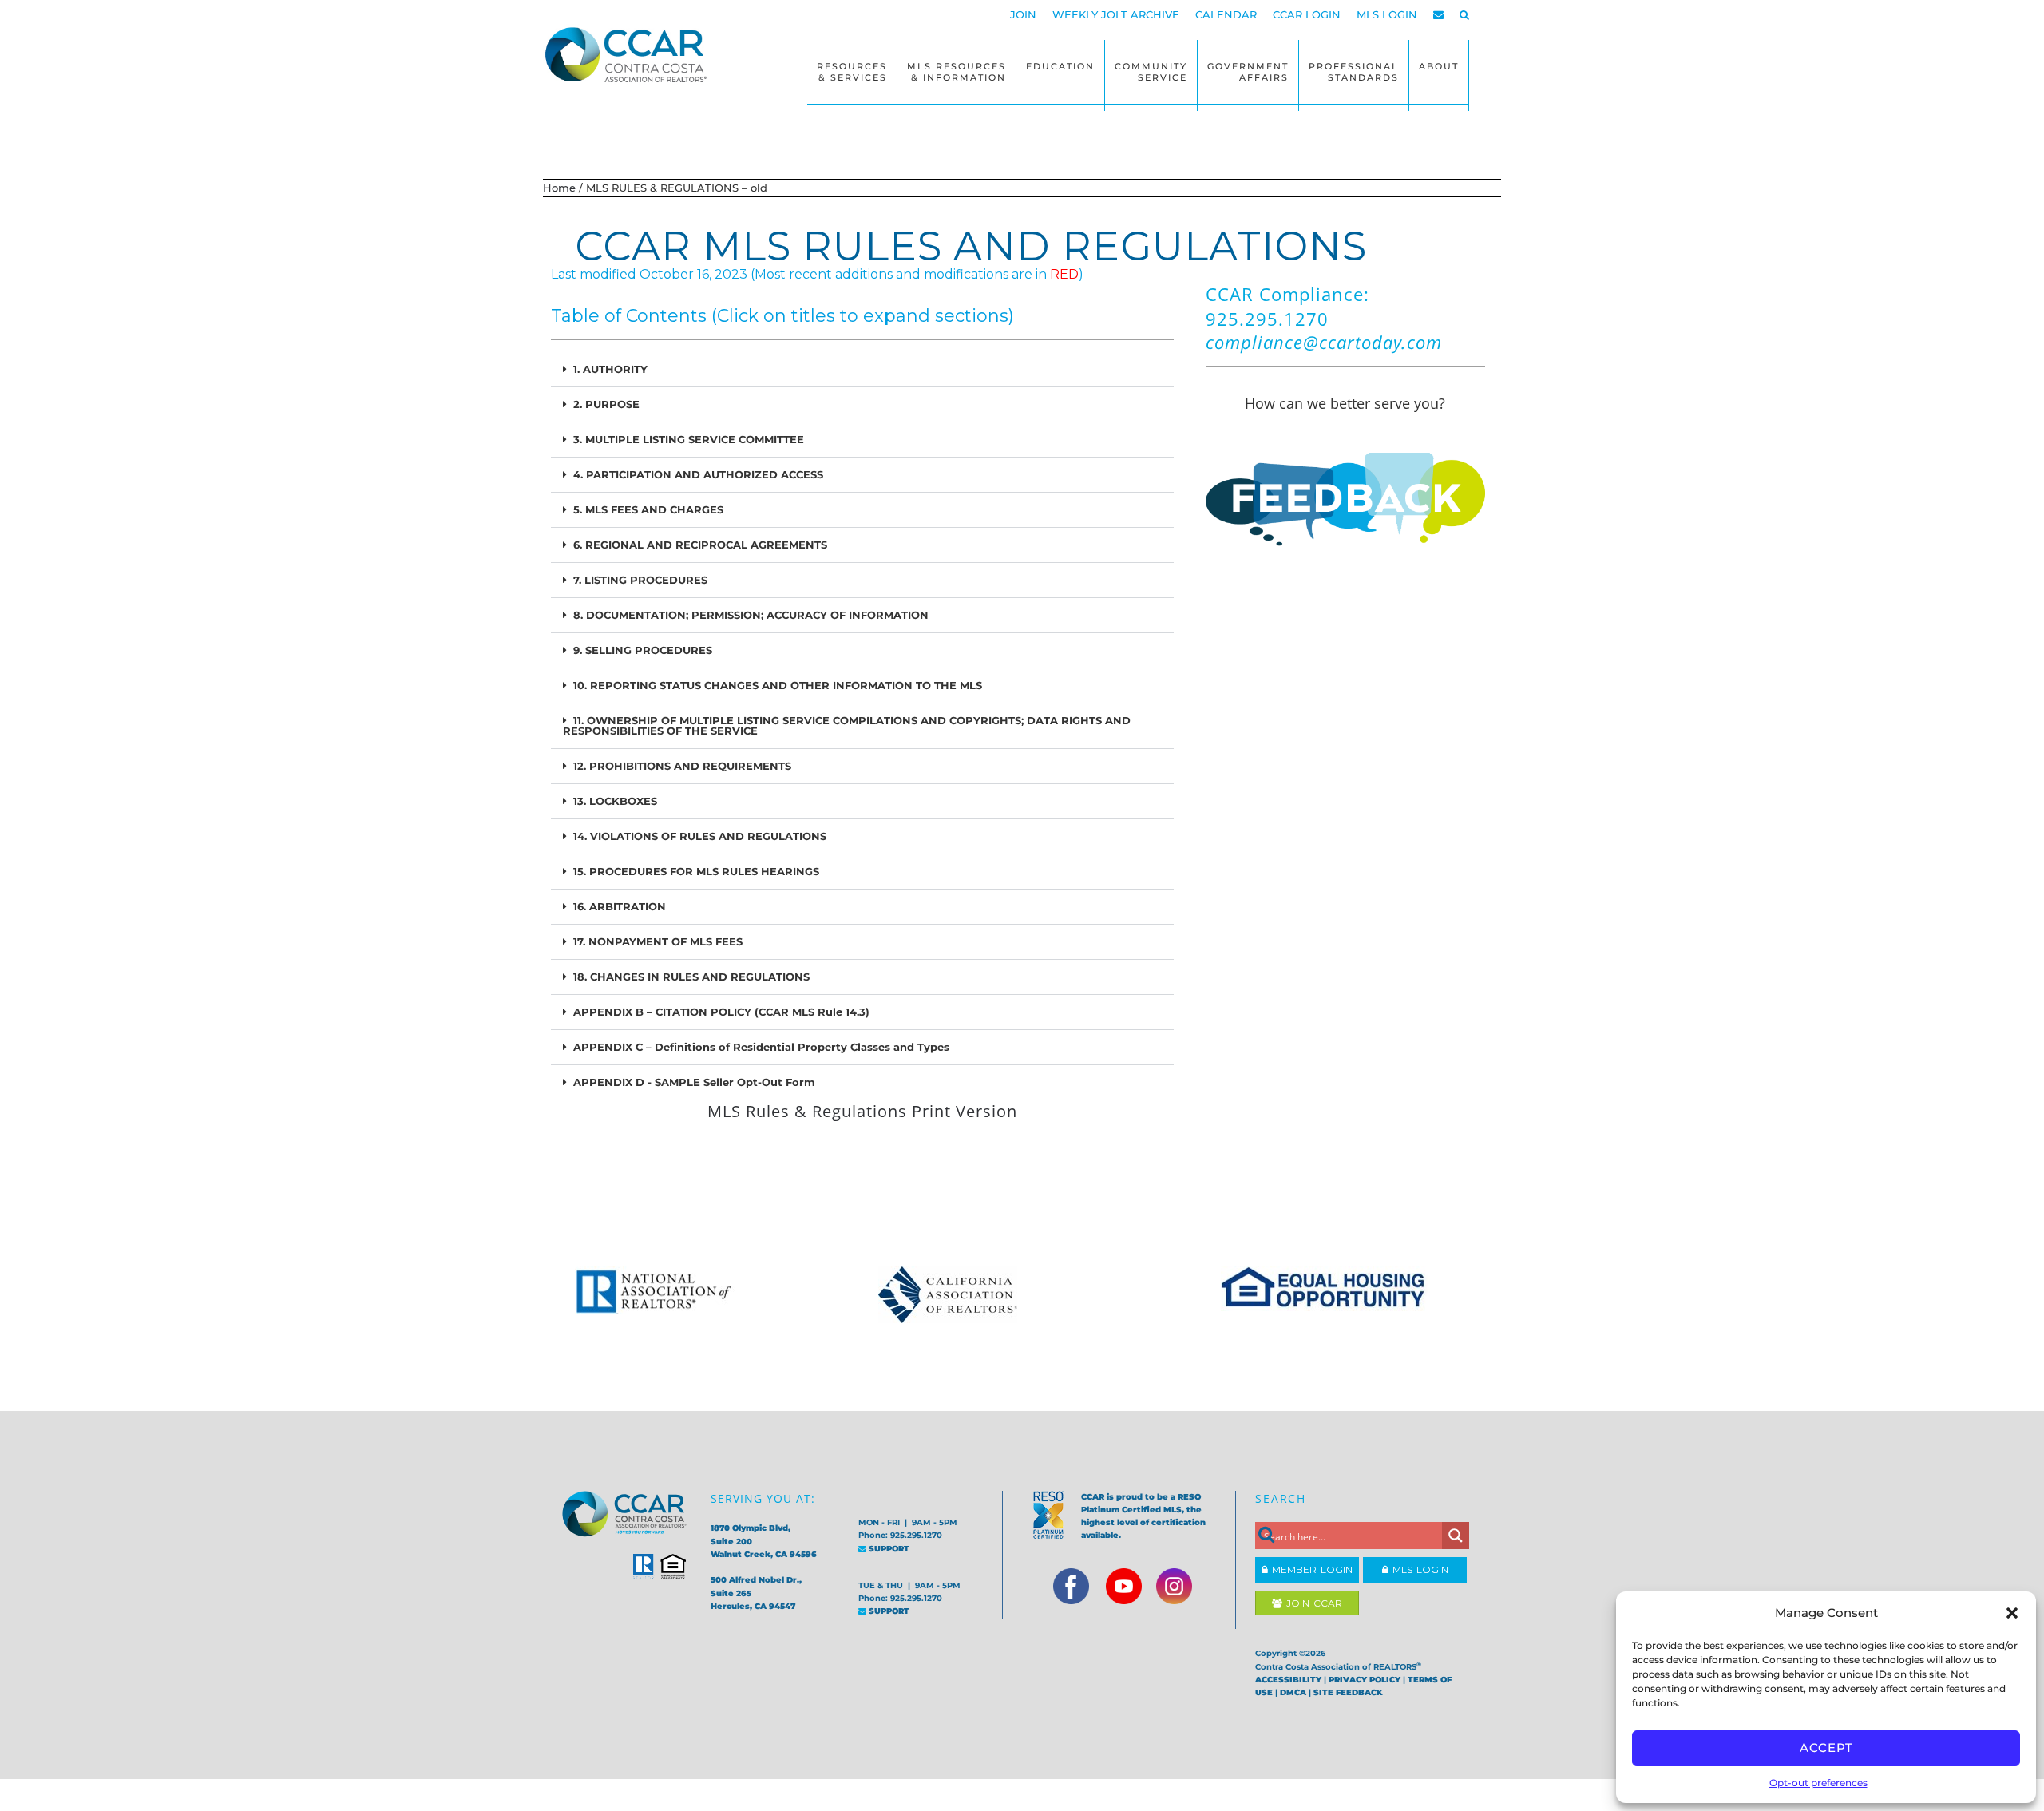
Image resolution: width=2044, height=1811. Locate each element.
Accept (1826, 1748)
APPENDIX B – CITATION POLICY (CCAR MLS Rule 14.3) (721, 1012)
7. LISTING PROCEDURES (640, 580)
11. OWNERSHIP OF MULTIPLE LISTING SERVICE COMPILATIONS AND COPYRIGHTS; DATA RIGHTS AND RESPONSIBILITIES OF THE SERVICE (847, 725)
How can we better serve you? (1345, 403)
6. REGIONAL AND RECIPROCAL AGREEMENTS (700, 545)
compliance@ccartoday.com (1324, 342)
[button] (2012, 1613)
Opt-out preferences (1818, 1783)
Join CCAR (1312, 1603)
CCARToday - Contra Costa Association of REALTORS (631, 54)
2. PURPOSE (606, 404)
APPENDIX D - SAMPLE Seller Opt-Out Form (694, 1082)
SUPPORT (888, 1549)
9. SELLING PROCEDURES (643, 650)
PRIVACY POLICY (1365, 1680)
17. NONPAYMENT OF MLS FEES (658, 941)
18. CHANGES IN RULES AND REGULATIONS (691, 977)
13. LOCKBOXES (615, 801)
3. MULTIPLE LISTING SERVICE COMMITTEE (689, 439)
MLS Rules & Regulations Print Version (862, 1111)
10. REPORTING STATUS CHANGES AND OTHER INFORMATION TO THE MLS (778, 685)
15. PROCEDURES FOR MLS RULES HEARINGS (696, 871)
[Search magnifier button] (1456, 1536)
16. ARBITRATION (620, 906)
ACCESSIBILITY (1288, 1680)
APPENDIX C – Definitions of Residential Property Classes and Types (761, 1047)
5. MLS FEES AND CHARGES (648, 509)
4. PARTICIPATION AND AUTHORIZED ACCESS (698, 474)
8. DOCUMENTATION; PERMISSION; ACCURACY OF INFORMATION (751, 615)
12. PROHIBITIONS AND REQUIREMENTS (682, 766)
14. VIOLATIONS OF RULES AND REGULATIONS (700, 836)
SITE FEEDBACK (1348, 1692)
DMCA (1293, 1692)
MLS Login (1418, 1569)
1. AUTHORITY (610, 369)
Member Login (1310, 1569)
